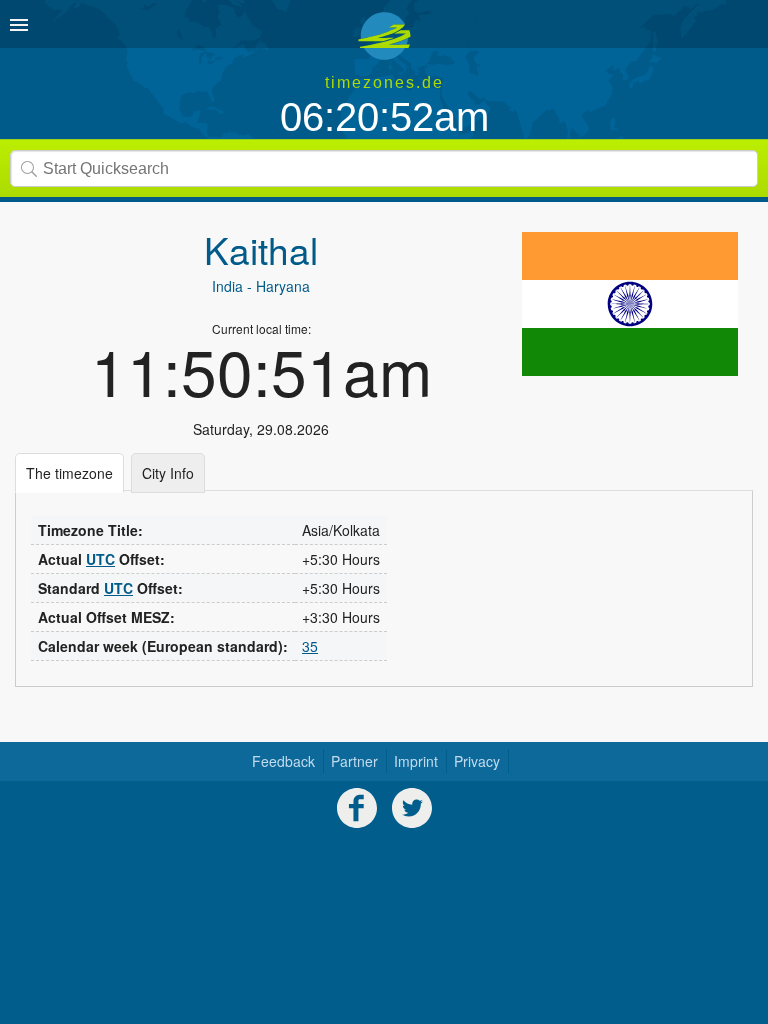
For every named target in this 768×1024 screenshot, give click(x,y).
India (227, 286)
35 (310, 646)
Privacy (477, 761)
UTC (100, 559)
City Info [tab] (168, 473)
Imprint (416, 761)
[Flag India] (630, 304)
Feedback (283, 761)
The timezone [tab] (69, 473)
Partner (354, 761)
